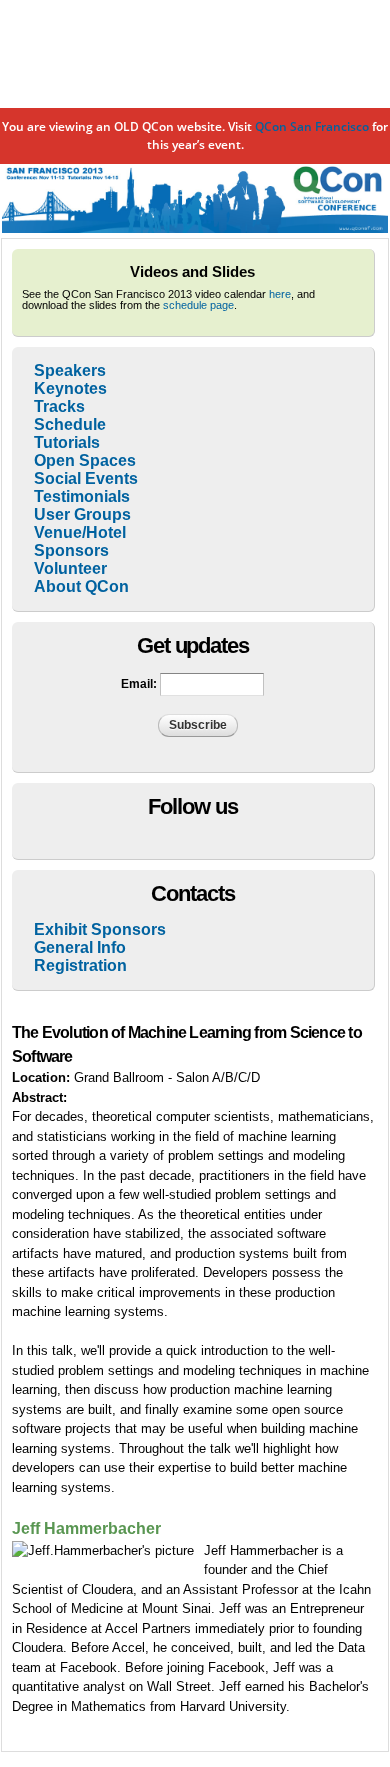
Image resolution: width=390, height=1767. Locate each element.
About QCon (81, 586)
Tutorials (67, 442)
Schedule (70, 424)
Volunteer (70, 568)
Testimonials (82, 496)
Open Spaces (85, 460)
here (280, 294)
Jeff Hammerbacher (86, 1528)
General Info (80, 947)
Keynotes (70, 388)
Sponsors (71, 550)
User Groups (82, 514)
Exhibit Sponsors (100, 929)
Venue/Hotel (80, 532)
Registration (80, 965)
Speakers (70, 370)
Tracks (59, 406)
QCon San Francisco (312, 126)
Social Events (86, 478)
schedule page (198, 305)
